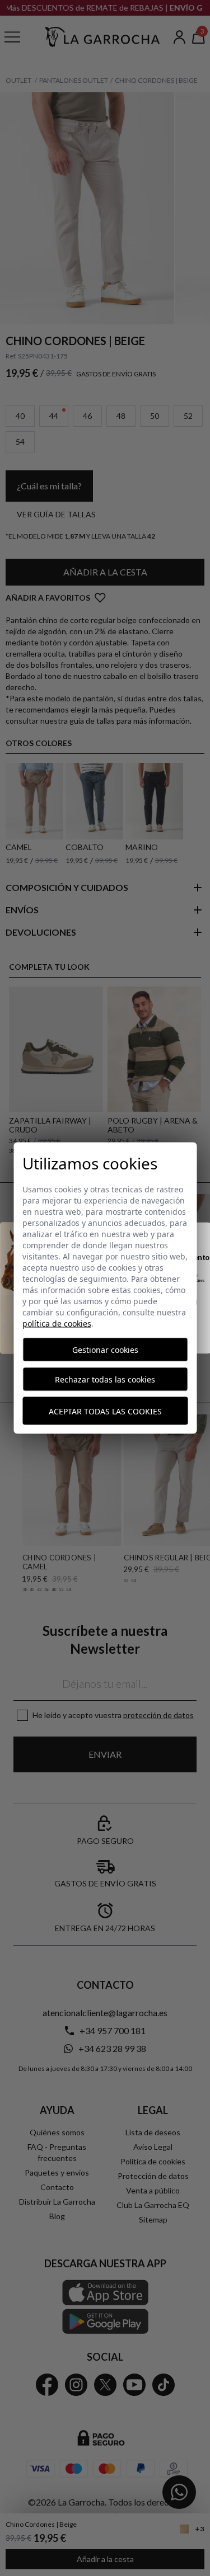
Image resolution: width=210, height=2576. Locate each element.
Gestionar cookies (105, 1350)
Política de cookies (57, 1324)
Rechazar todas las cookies (105, 1379)
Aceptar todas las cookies (105, 1411)
